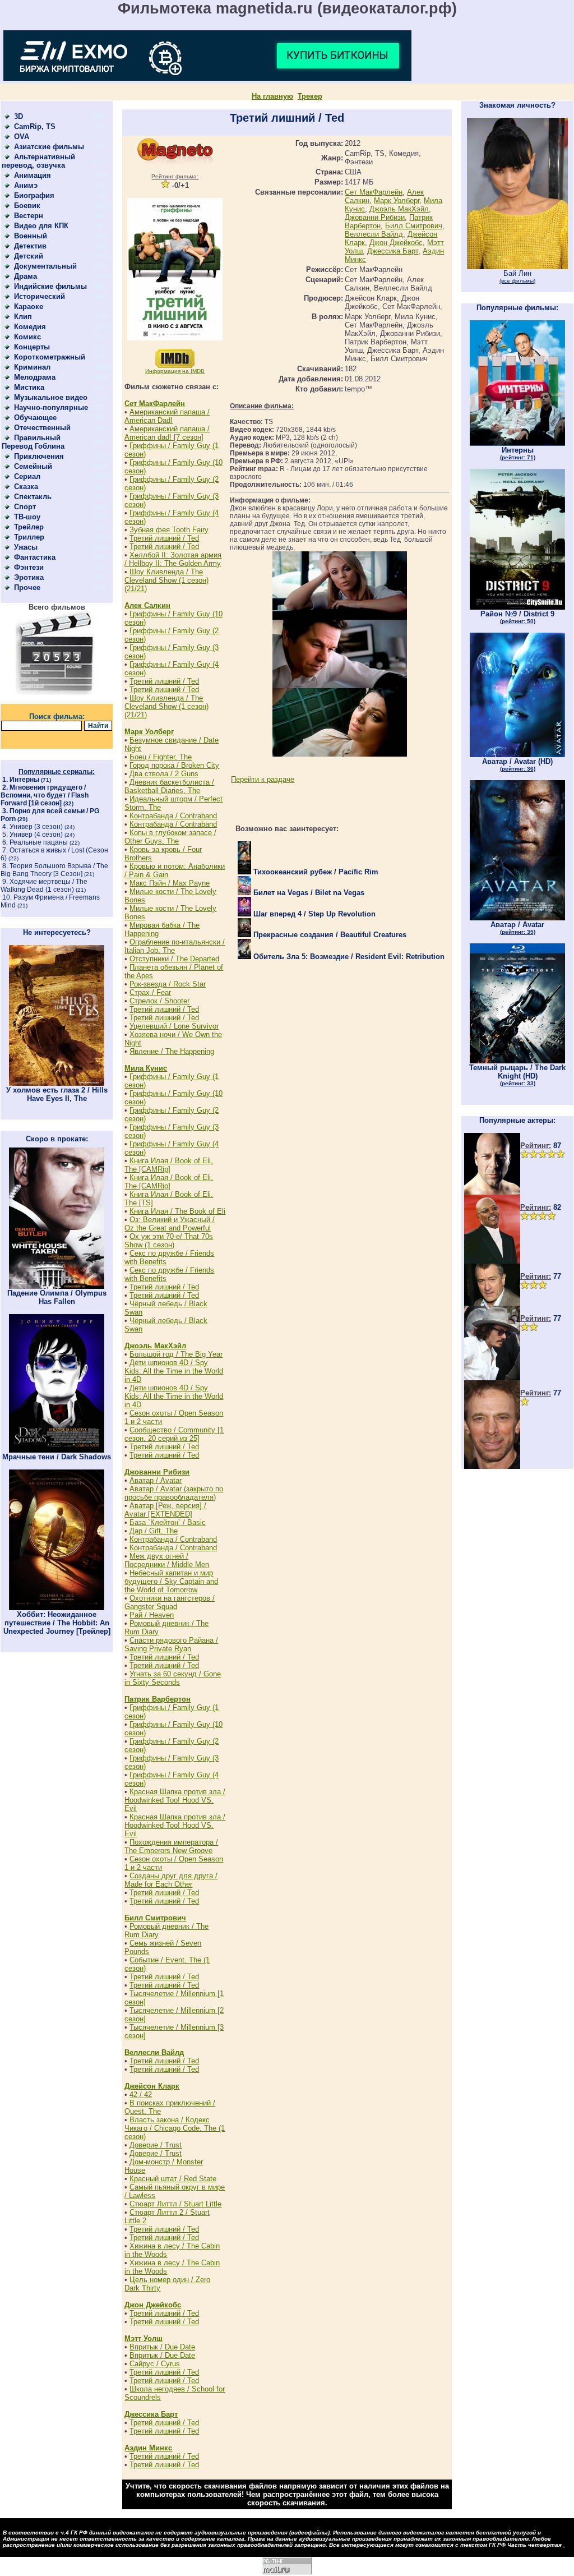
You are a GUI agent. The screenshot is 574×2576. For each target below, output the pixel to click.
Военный (31, 236)
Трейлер (29, 527)
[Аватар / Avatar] (517, 918)
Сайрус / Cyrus (155, 2364)
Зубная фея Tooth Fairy (169, 530)
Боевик (27, 206)
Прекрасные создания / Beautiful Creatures (329, 935)
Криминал (32, 367)
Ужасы (26, 547)
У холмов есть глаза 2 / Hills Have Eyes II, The (57, 1094)
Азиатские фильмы (49, 147)
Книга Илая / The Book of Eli (177, 1211)
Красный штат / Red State (173, 2179)
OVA (22, 137)
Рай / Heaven (152, 1615)
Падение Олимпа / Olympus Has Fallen (57, 1297)
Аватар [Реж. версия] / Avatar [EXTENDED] (165, 1510)
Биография (34, 195)
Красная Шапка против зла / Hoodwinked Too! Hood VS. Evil (175, 1800)
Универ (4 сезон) (36, 835)
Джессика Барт (151, 2414)
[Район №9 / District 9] (517, 607)
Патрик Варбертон (158, 1699)
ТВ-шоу (27, 517)
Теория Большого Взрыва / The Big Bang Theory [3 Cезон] (54, 870)
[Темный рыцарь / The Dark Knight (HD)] (517, 1061)
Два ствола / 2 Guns (164, 774)
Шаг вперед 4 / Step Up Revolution (313, 914)
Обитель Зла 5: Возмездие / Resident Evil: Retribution (348, 957)
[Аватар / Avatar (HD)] (517, 755)
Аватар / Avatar (156, 1480)
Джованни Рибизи (157, 1472)
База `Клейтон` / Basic (168, 1522)
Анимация (33, 175)
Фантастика (35, 557)
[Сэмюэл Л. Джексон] (492, 1261)
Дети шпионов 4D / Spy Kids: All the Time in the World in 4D (174, 1371)
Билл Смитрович (155, 1918)
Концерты (32, 347)
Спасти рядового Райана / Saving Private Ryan (171, 1644)
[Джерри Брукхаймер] (492, 1466)
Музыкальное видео (51, 397)
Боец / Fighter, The (161, 757)
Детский (29, 256)
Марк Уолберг (149, 732)
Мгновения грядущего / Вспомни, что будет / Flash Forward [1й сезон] (45, 795)
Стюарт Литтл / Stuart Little (175, 2204)
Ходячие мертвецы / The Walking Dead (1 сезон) (44, 886)
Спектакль (33, 497)
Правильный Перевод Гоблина (33, 442)
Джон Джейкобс (153, 2305)
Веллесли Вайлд (154, 2052)
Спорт (25, 507)
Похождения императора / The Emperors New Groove (171, 1846)
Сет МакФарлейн (155, 404)
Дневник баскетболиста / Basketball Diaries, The (169, 786)
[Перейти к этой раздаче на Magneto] (175, 162)
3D (18, 116)
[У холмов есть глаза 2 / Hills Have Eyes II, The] (57, 1083)
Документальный (45, 266)
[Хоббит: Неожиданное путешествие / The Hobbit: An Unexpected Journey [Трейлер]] (57, 1608)
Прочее (27, 587)
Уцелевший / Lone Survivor (174, 1026)
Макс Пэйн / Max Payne (170, 883)
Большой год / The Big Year (176, 1354)
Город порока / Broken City (174, 765)
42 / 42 (141, 2095)
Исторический (40, 296)
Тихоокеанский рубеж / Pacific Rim (315, 872)
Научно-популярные (51, 407)
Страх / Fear (150, 992)
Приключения (39, 456)
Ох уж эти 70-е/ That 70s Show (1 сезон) (169, 1241)
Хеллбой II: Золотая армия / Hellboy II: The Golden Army (173, 559)
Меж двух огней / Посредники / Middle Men (167, 1560)
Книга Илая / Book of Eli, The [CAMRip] (169, 1165)
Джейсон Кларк (152, 2086)
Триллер (29, 537)
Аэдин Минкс (148, 2448)
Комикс (27, 337)
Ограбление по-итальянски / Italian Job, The (175, 946)
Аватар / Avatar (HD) (517, 764)
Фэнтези (29, 567)
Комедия (30, 327)
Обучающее (35, 418)
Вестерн (29, 216)
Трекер (310, 96)
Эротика (29, 577)
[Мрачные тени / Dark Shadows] (57, 1450)
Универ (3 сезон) (36, 827)
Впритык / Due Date (162, 2347)
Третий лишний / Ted (164, 538)
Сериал (27, 476)
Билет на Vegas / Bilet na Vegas (308, 893)
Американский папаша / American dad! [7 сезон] (167, 433)
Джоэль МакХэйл (155, 1346)
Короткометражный (50, 357)
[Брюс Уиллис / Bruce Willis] (492, 1192)
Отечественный (42, 428)
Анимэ (26, 185)
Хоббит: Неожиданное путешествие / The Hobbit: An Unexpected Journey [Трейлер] (57, 1623)
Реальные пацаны (39, 842)
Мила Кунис (146, 1068)
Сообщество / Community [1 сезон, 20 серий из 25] (174, 1434)
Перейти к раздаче (263, 779)
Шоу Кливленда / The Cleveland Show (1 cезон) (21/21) (166, 580)
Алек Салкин (147, 605)
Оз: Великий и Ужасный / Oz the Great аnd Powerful (170, 1224)
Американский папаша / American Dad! (167, 416)
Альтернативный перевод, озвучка (38, 161)
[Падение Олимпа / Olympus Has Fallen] (57, 1286)
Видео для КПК (41, 226)
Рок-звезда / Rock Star (168, 984)
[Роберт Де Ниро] (492, 1303)
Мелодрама (35, 377)
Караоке (29, 307)
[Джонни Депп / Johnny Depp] (492, 1378)
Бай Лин (517, 277)
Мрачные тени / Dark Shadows (57, 1457)
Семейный (33, 466)
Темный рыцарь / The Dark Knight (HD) (517, 1075)
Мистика (29, 387)
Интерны (24, 780)
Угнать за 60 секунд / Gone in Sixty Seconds (173, 1678)
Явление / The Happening (172, 1051)
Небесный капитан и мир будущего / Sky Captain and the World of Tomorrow (171, 1581)
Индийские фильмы (50, 286)
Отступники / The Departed (174, 959)
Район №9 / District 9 (517, 617)
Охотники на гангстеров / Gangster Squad (170, 1602)
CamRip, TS (35, 126)
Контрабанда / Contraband (173, 816)
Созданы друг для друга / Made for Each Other (171, 1880)
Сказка (26, 487)
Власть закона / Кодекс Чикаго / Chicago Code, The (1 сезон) (175, 2128)
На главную (272, 96)
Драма (26, 276)
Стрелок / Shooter (159, 1001)
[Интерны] (517, 443)
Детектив (30, 246)
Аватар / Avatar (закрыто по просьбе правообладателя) (174, 1493)
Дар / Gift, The (154, 1531)
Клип (23, 317)
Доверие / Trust (156, 2145)
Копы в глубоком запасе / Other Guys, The (170, 837)
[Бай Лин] (517, 267)
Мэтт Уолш (143, 2338)
